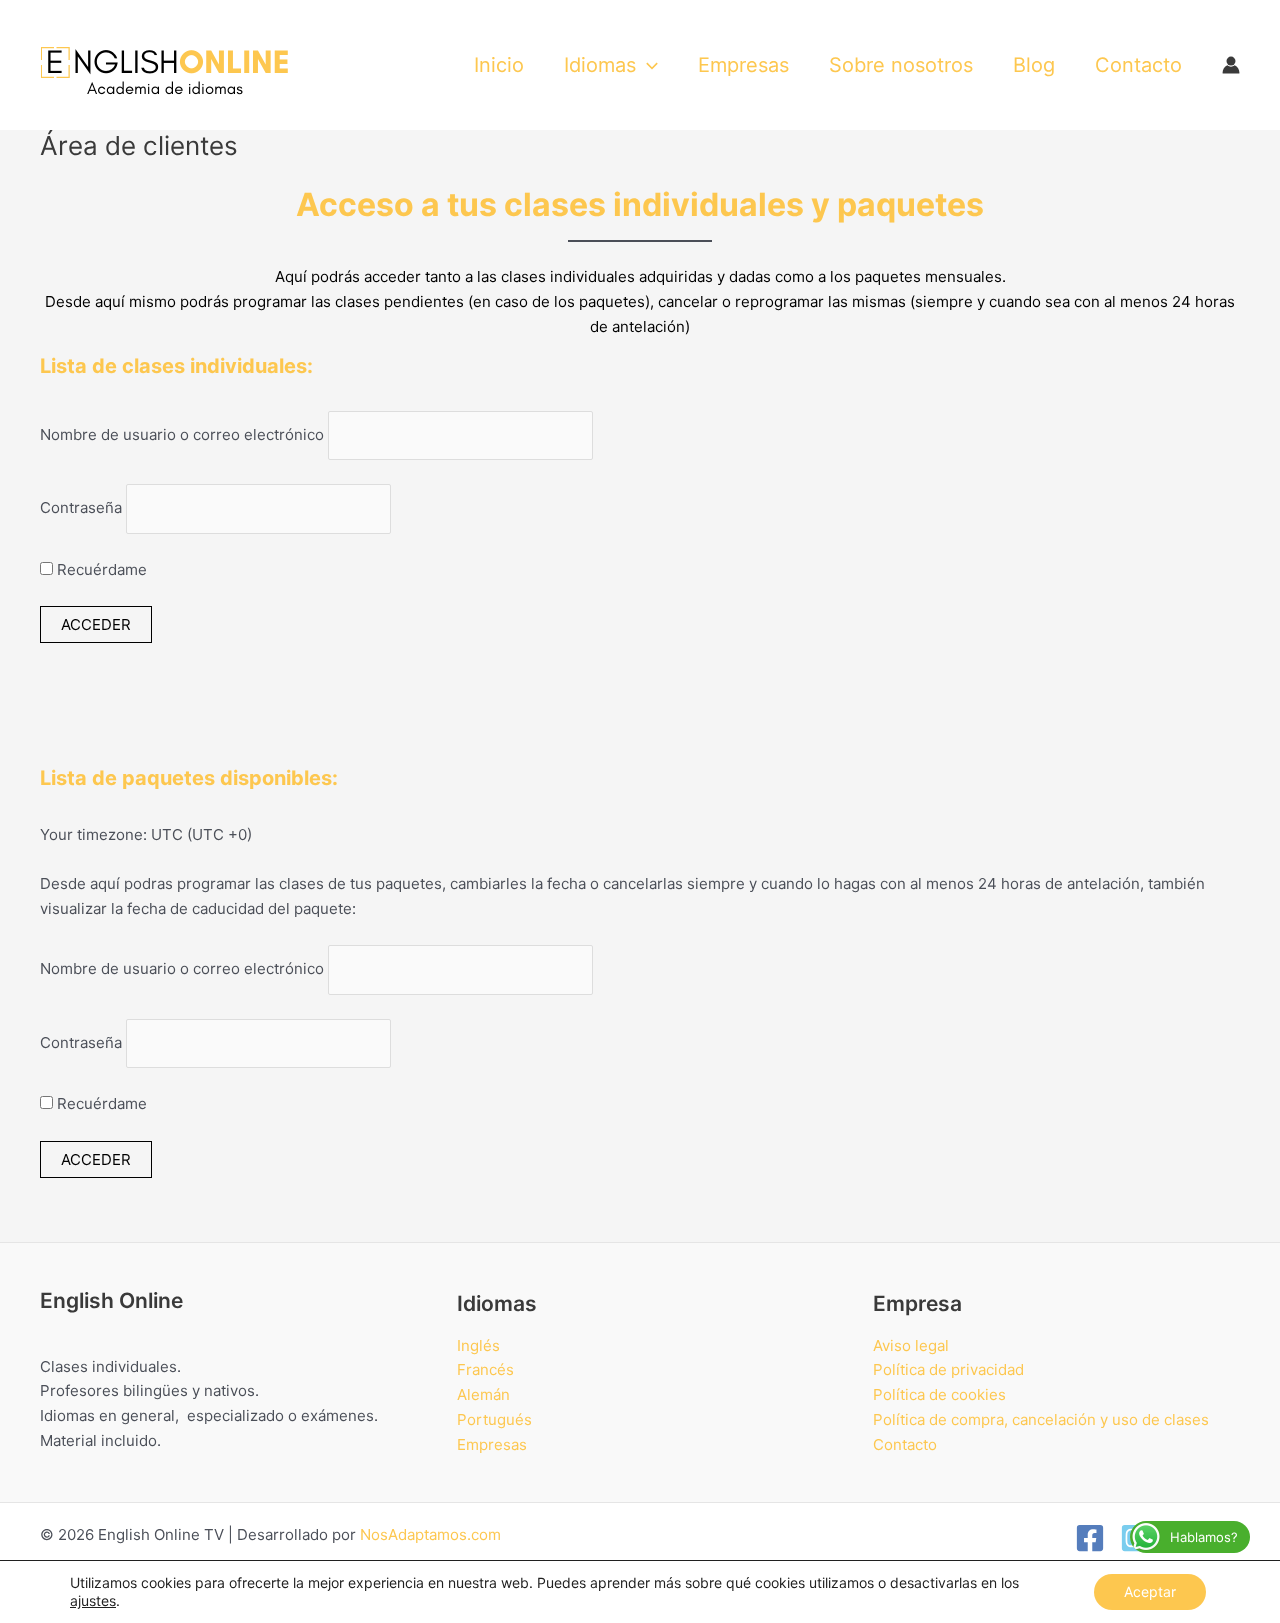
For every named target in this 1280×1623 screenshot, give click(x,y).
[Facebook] (1090, 1538)
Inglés (478, 1345)
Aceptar (1150, 1591)
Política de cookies (939, 1394)
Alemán (483, 1394)
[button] (647, 65)
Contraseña (81, 508)
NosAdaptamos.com (430, 1534)
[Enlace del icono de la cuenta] (1231, 65)
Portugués (494, 1419)
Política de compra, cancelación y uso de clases (1041, 1419)
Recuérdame (100, 569)
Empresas (492, 1444)
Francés (485, 1369)
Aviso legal (911, 1345)
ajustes (93, 1600)
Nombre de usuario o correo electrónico (182, 434)
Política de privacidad (948, 1369)
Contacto (905, 1444)
